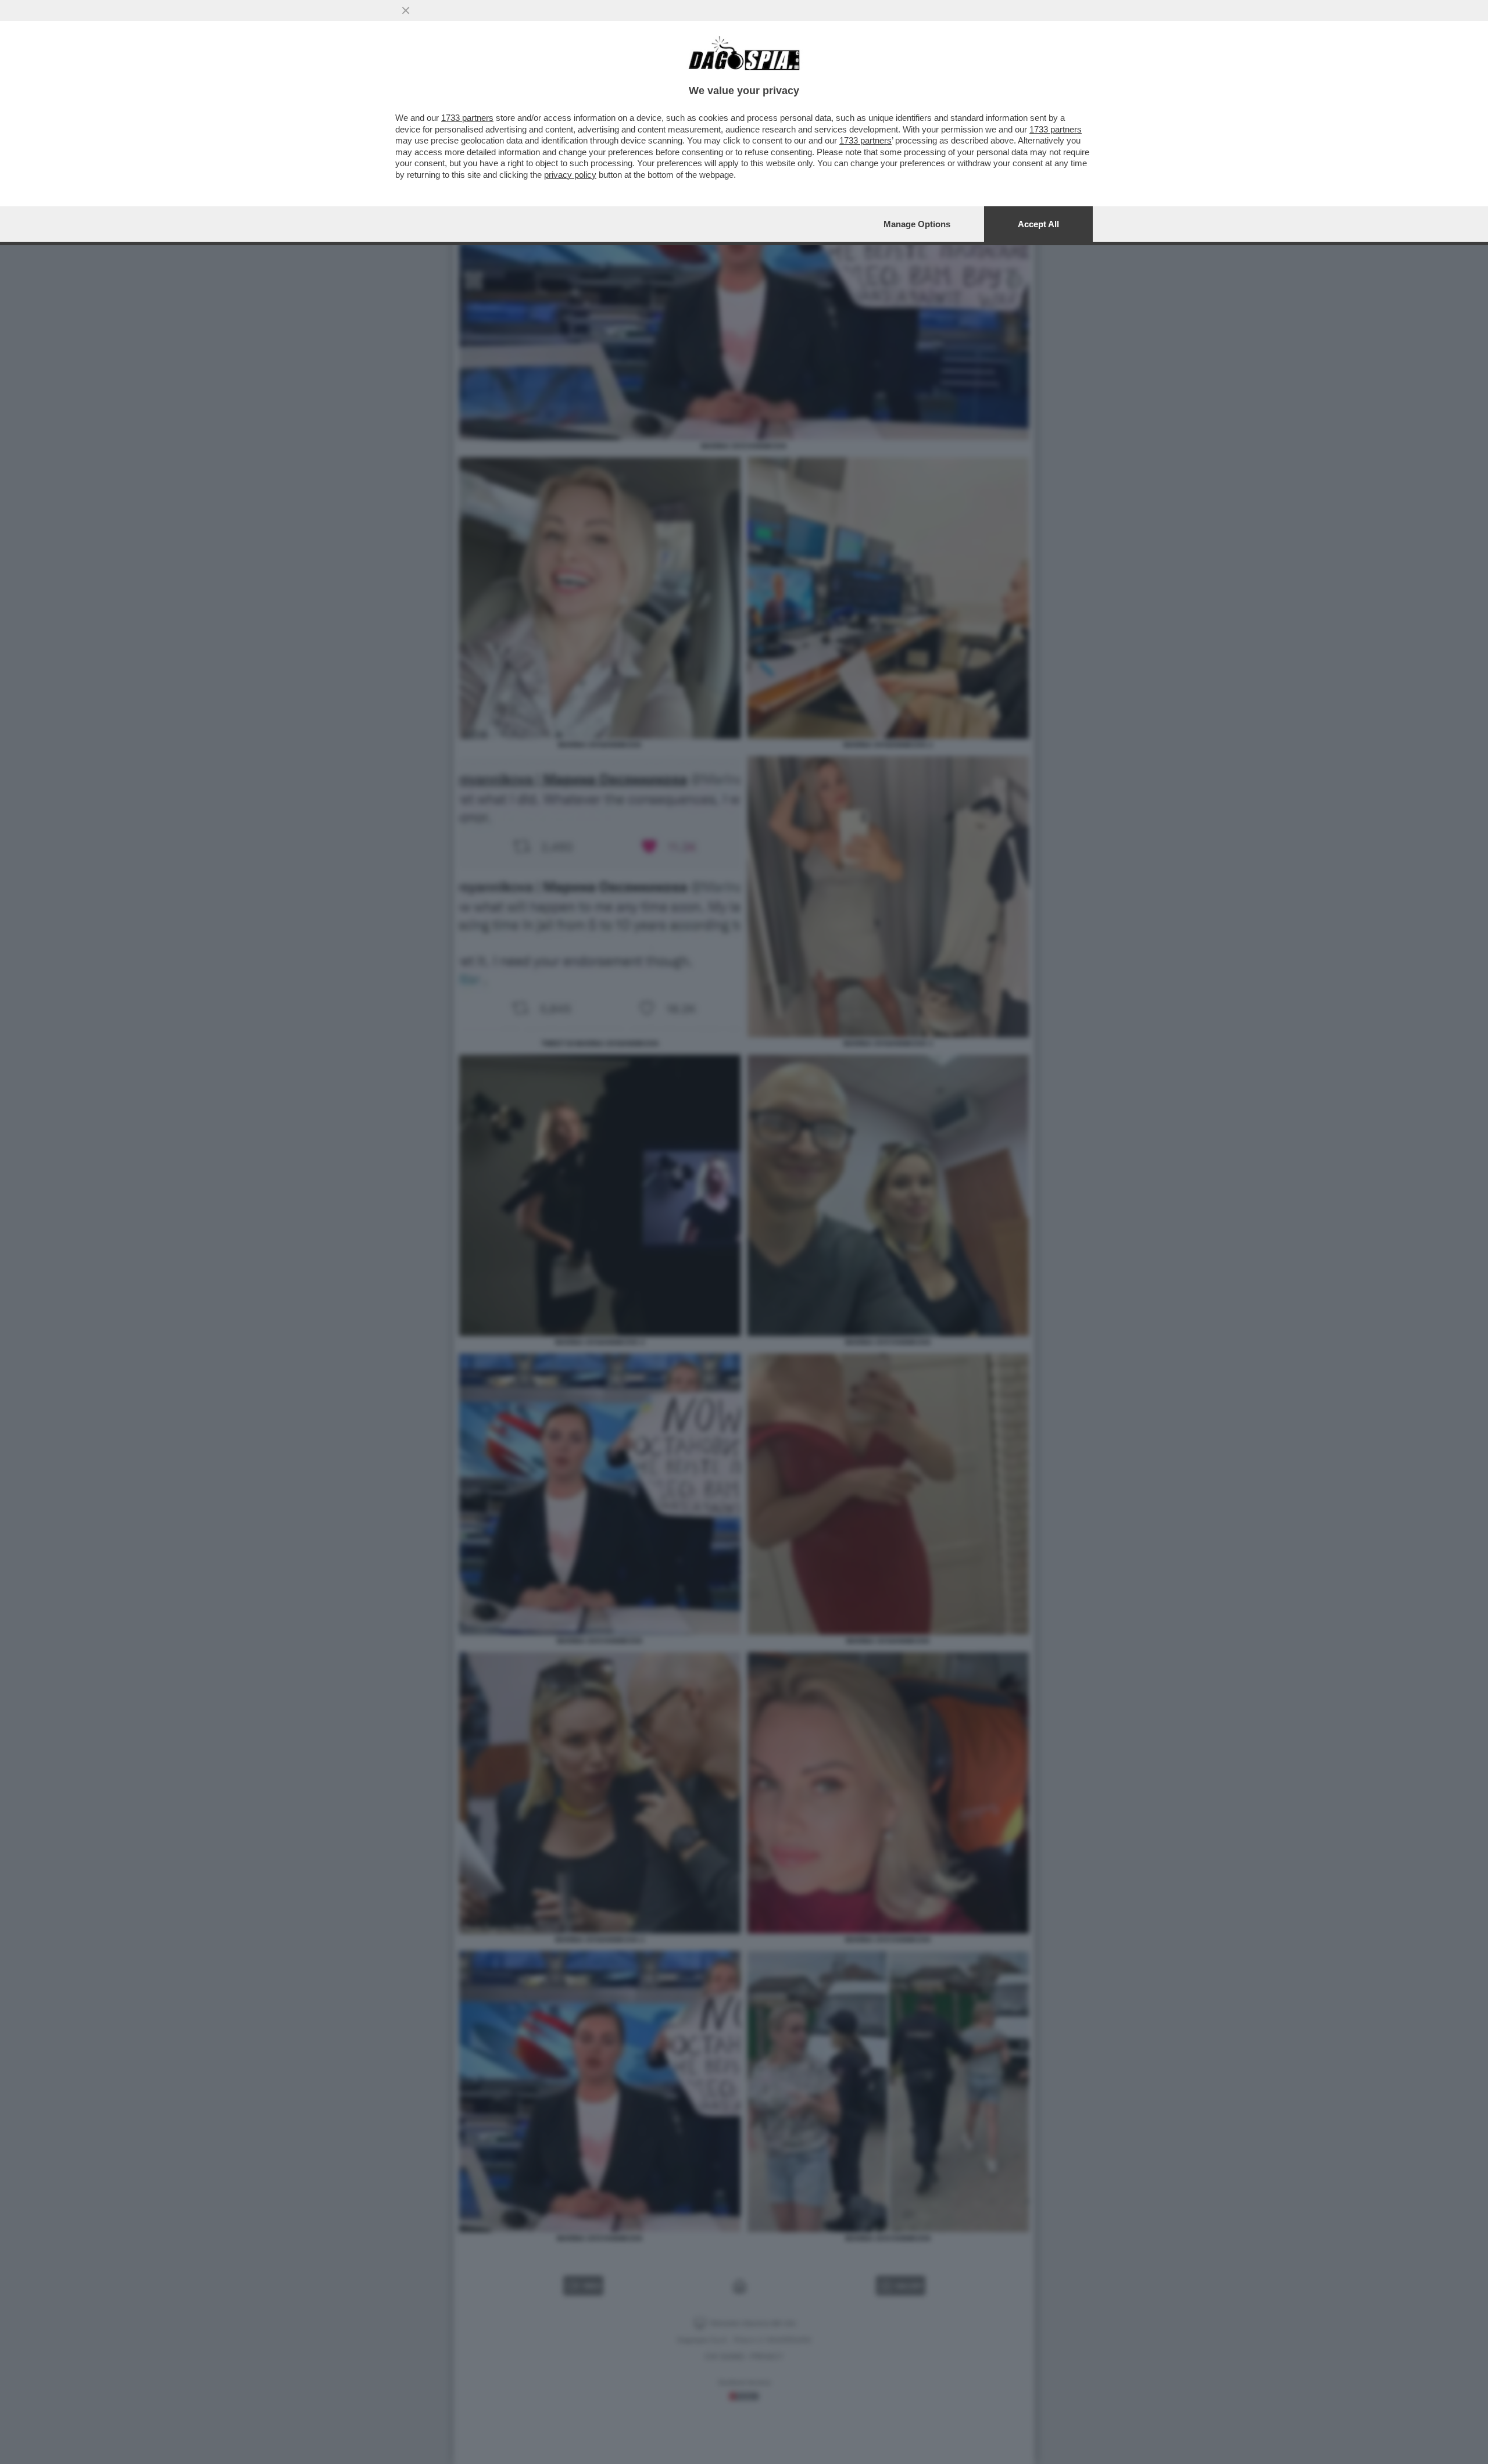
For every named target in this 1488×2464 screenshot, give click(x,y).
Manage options (917, 224)
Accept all (1038, 224)
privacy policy (570, 175)
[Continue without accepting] (406, 10)
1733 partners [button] (467, 118)
